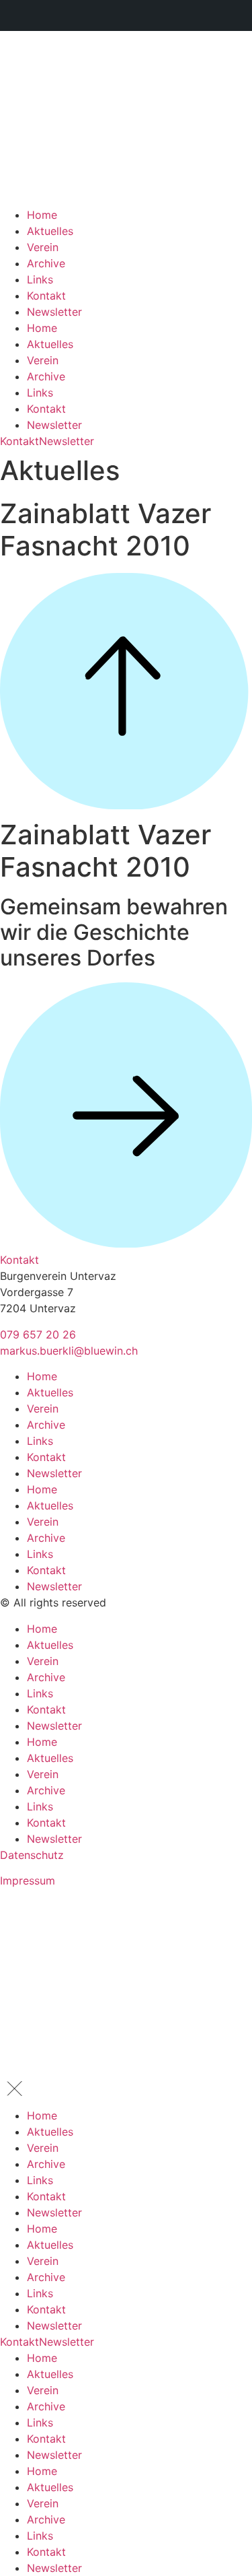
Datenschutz (32, 1855)
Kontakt (46, 296)
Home (42, 215)
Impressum (28, 1880)
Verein (43, 247)
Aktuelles (50, 231)
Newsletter (54, 312)
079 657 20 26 (38, 1334)
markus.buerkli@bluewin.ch (69, 1351)
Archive (46, 263)
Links (40, 279)
